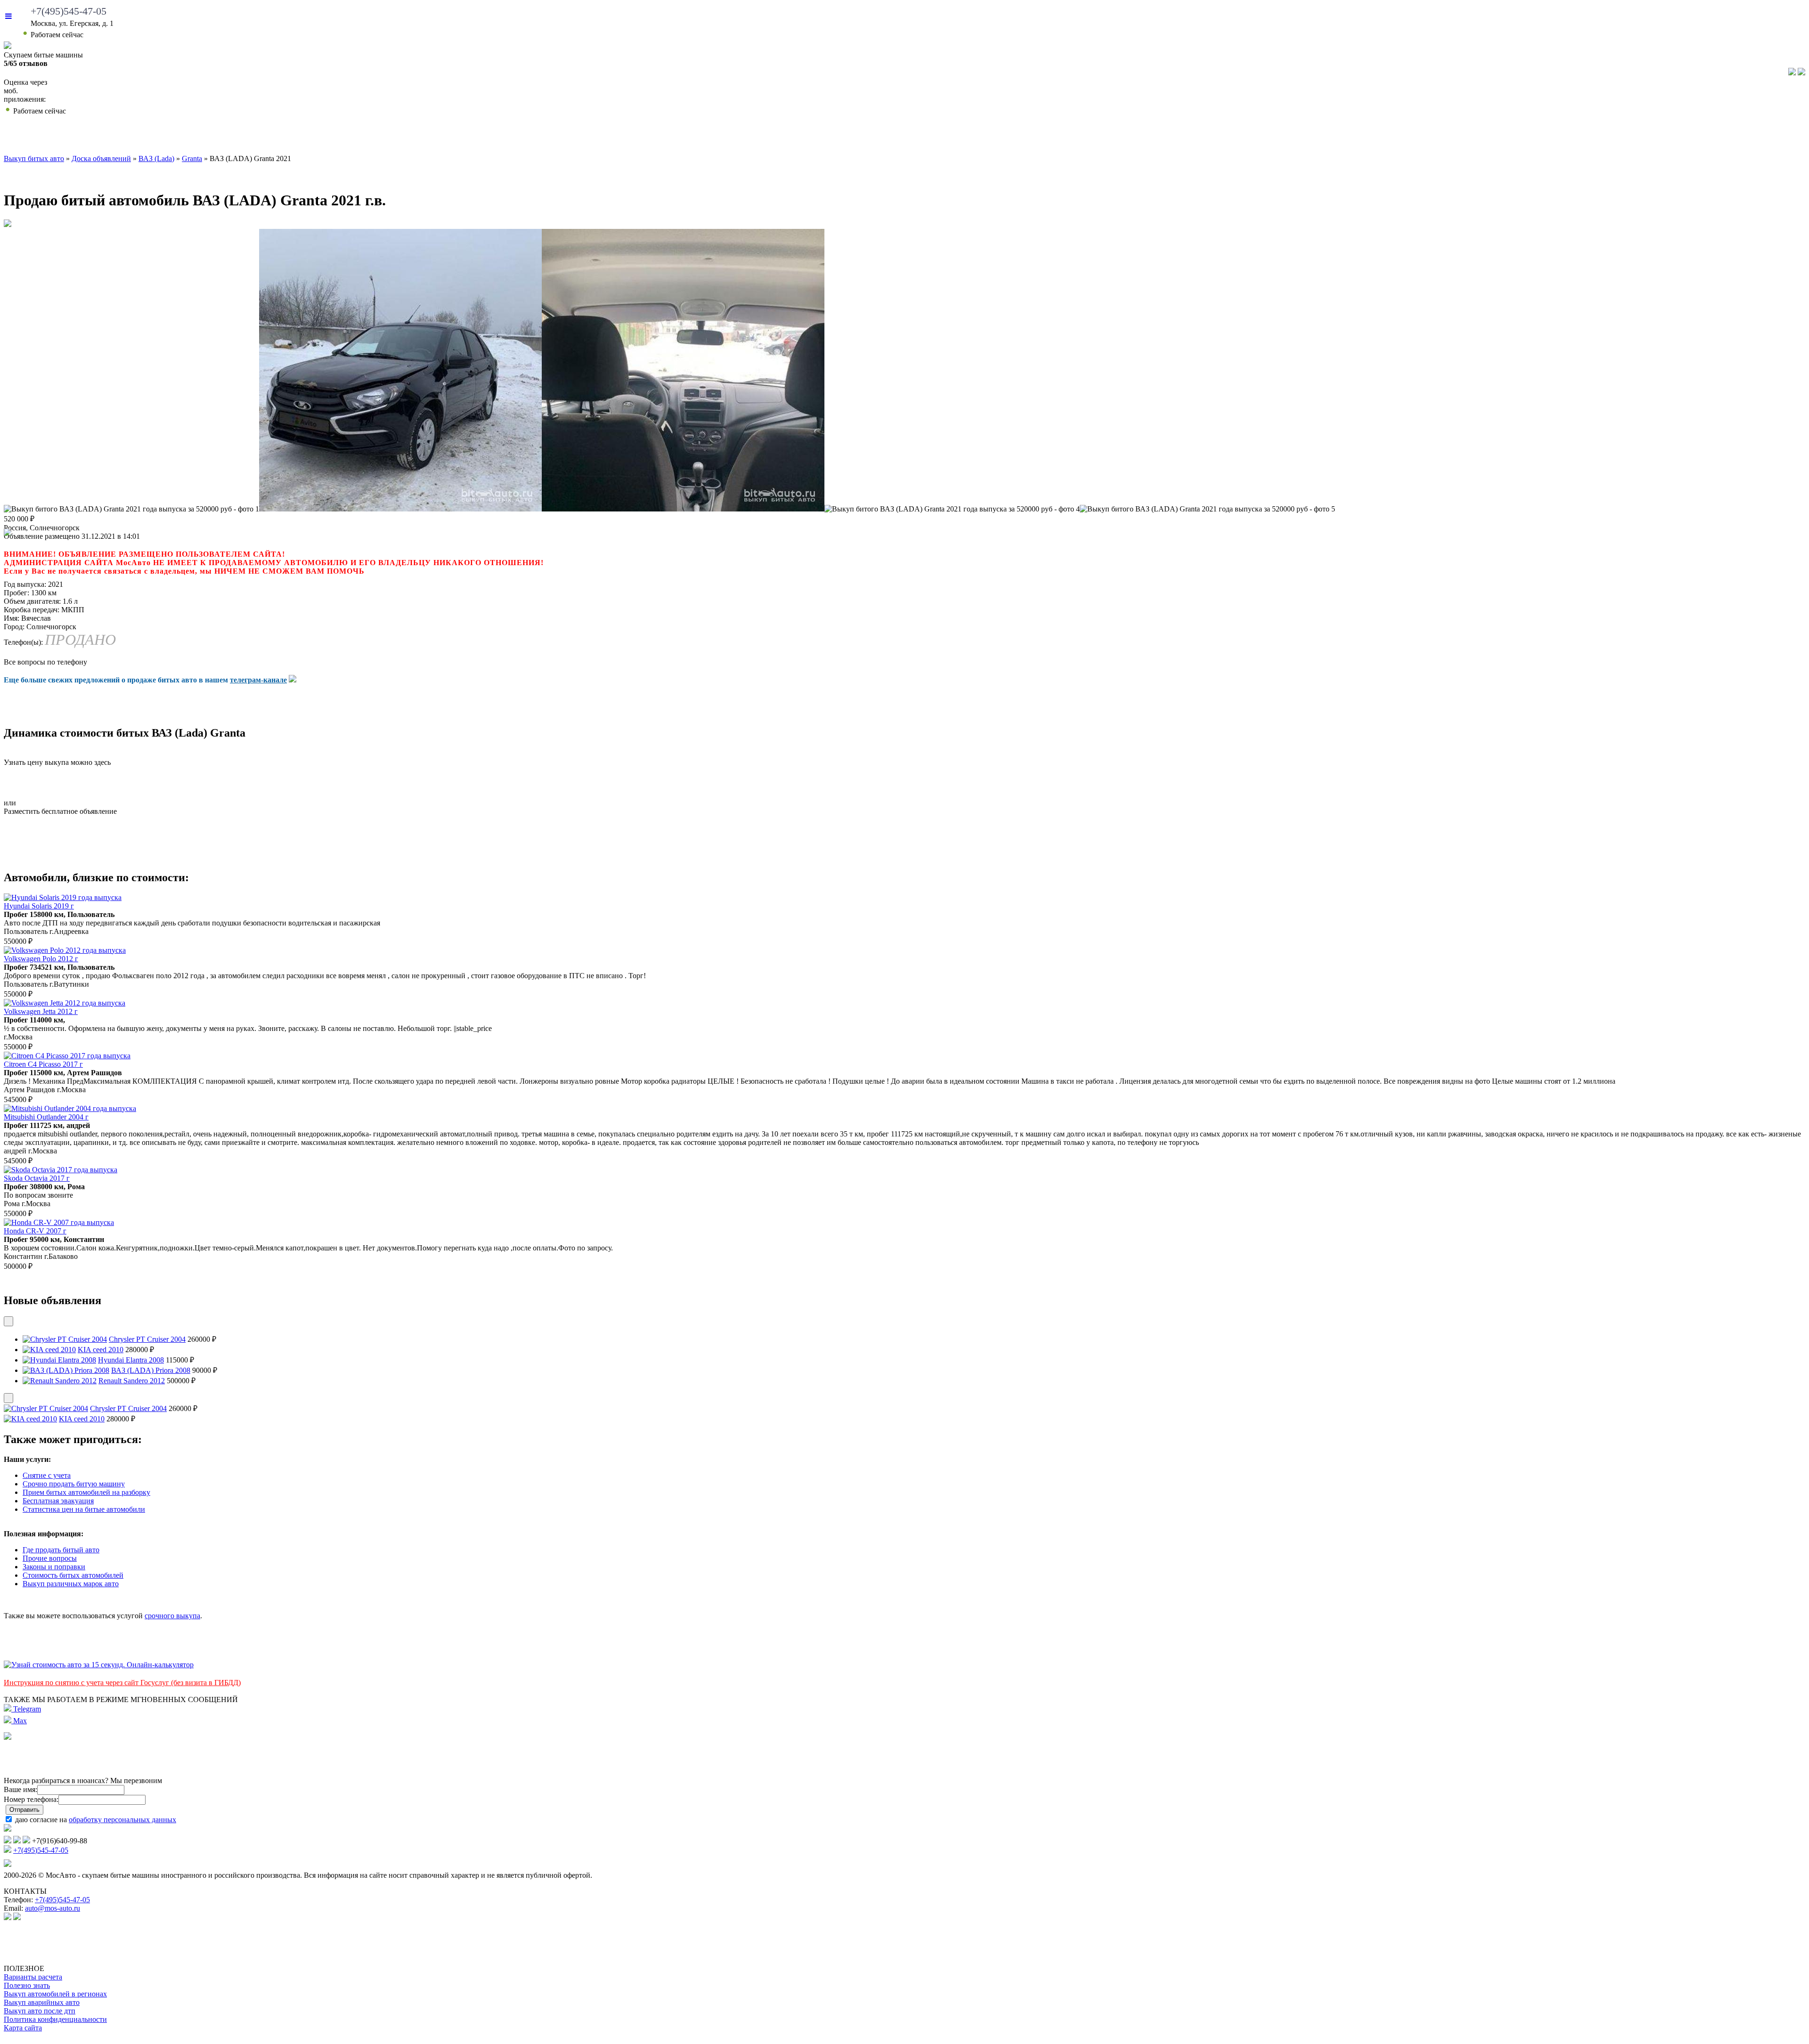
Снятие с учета (47, 1475)
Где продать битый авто (61, 1550)
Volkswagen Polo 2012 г (41, 959)
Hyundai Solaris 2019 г (39, 906)
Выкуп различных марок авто (71, 1584)
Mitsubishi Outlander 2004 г (46, 1117)
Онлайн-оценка (1139, 137)
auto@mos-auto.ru (53, 1908)
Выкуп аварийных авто (42, 2002)
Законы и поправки (54, 1567)
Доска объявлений (1454, 137)
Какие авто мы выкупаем (517, 137)
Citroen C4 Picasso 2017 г (43, 1064)
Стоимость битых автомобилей (73, 1575)
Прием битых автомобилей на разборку (86, 1492)
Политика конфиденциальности (55, 2019)
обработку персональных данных (122, 1820)
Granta (192, 158)
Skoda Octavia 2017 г (37, 1178)
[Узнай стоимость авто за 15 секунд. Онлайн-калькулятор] (99, 1665)
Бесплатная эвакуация (58, 1501)
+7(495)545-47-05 (69, 11)
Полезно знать (27, 1985)
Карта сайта (23, 2028)
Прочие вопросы (50, 1558)
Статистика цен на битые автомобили (84, 1509)
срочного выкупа (172, 1616)
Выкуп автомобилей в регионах (55, 1994)
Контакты (1715, 137)
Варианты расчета (33, 1977)
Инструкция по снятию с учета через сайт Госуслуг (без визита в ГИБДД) (122, 1683)
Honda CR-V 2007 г (35, 1231)
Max (19, 1721)
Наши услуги (860, 137)
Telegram (26, 1709)
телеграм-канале (258, 680)
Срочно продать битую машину (74, 1484)
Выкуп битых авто (157, 137)
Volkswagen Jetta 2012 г (41, 1011)
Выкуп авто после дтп (40, 2011)
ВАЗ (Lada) (156, 158)
